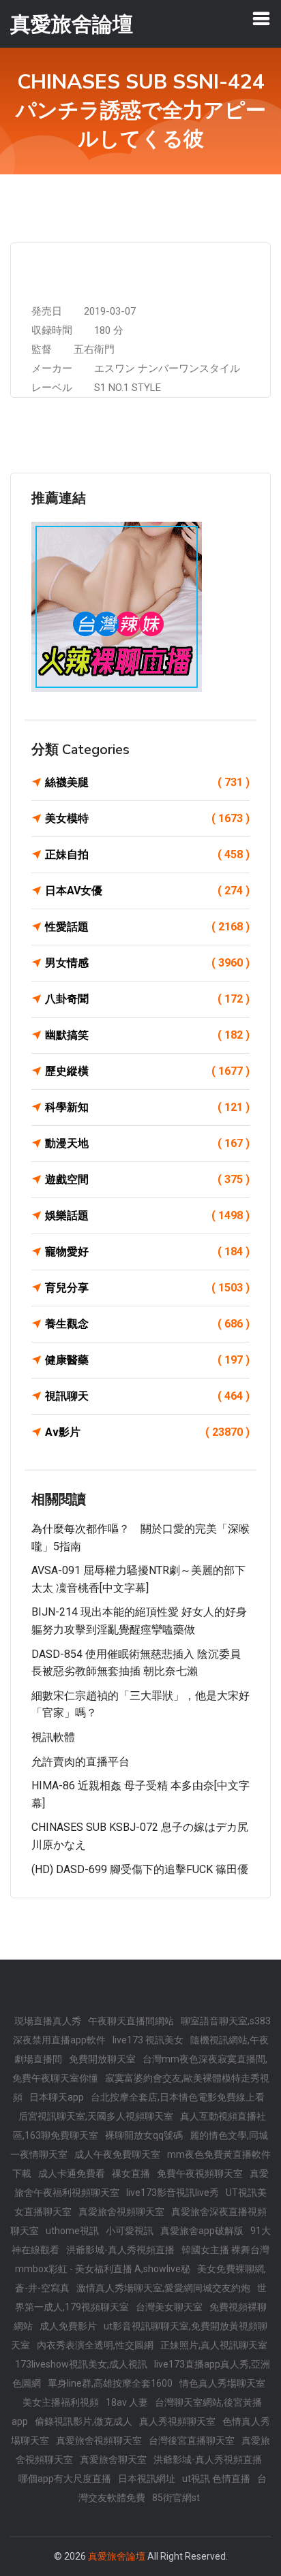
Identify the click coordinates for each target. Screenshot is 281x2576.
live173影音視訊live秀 (173, 2193)
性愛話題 (147, 927)
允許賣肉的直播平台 (80, 1762)
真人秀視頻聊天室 (177, 2421)
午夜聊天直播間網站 (131, 2021)
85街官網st (176, 2498)
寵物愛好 (147, 1252)
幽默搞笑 (147, 1035)
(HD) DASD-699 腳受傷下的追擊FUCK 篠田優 (140, 1869)
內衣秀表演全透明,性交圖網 (95, 2345)
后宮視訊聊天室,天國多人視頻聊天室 (96, 2116)
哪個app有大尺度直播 (65, 2479)
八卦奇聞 (147, 999)
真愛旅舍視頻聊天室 (121, 2212)
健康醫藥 (147, 1360)
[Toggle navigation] (261, 18)
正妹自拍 (147, 854)
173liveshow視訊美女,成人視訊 (81, 2364)
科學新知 (147, 1107)
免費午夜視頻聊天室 (200, 2173)
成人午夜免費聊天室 (117, 2154)
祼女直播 (131, 2173)
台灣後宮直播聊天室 (192, 2440)
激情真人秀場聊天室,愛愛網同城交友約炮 (163, 2288)
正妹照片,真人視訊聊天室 (214, 2345)
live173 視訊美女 (148, 2040)
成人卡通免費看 (72, 2173)
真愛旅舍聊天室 (113, 2460)
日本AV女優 (147, 891)
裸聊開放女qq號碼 (144, 2135)
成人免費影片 (68, 2326)
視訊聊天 (147, 1396)
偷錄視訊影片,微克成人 (84, 2421)
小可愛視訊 (130, 2231)
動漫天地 (147, 1143)
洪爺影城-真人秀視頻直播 (120, 2250)
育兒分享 (147, 1288)
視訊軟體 (53, 1737)
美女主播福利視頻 (61, 2402)
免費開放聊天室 (102, 2059)
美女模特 (147, 818)
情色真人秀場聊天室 (222, 2383)
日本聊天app (57, 2097)
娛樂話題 (147, 1215)
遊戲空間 (147, 1179)
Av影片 (147, 1432)
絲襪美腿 (147, 782)
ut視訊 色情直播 (216, 2479)
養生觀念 (147, 1324)
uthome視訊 (72, 2231)
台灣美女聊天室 (169, 2307)
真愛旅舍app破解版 (202, 2231)
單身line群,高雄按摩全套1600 (110, 2383)
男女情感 (147, 963)
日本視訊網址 (147, 2479)
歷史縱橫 (147, 1071)
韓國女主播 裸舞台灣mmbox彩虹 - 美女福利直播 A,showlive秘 (142, 2259)
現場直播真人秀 (48, 2021)
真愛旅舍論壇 (117, 2556)
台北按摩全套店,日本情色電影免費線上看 (178, 2097)
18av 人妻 (127, 2402)
